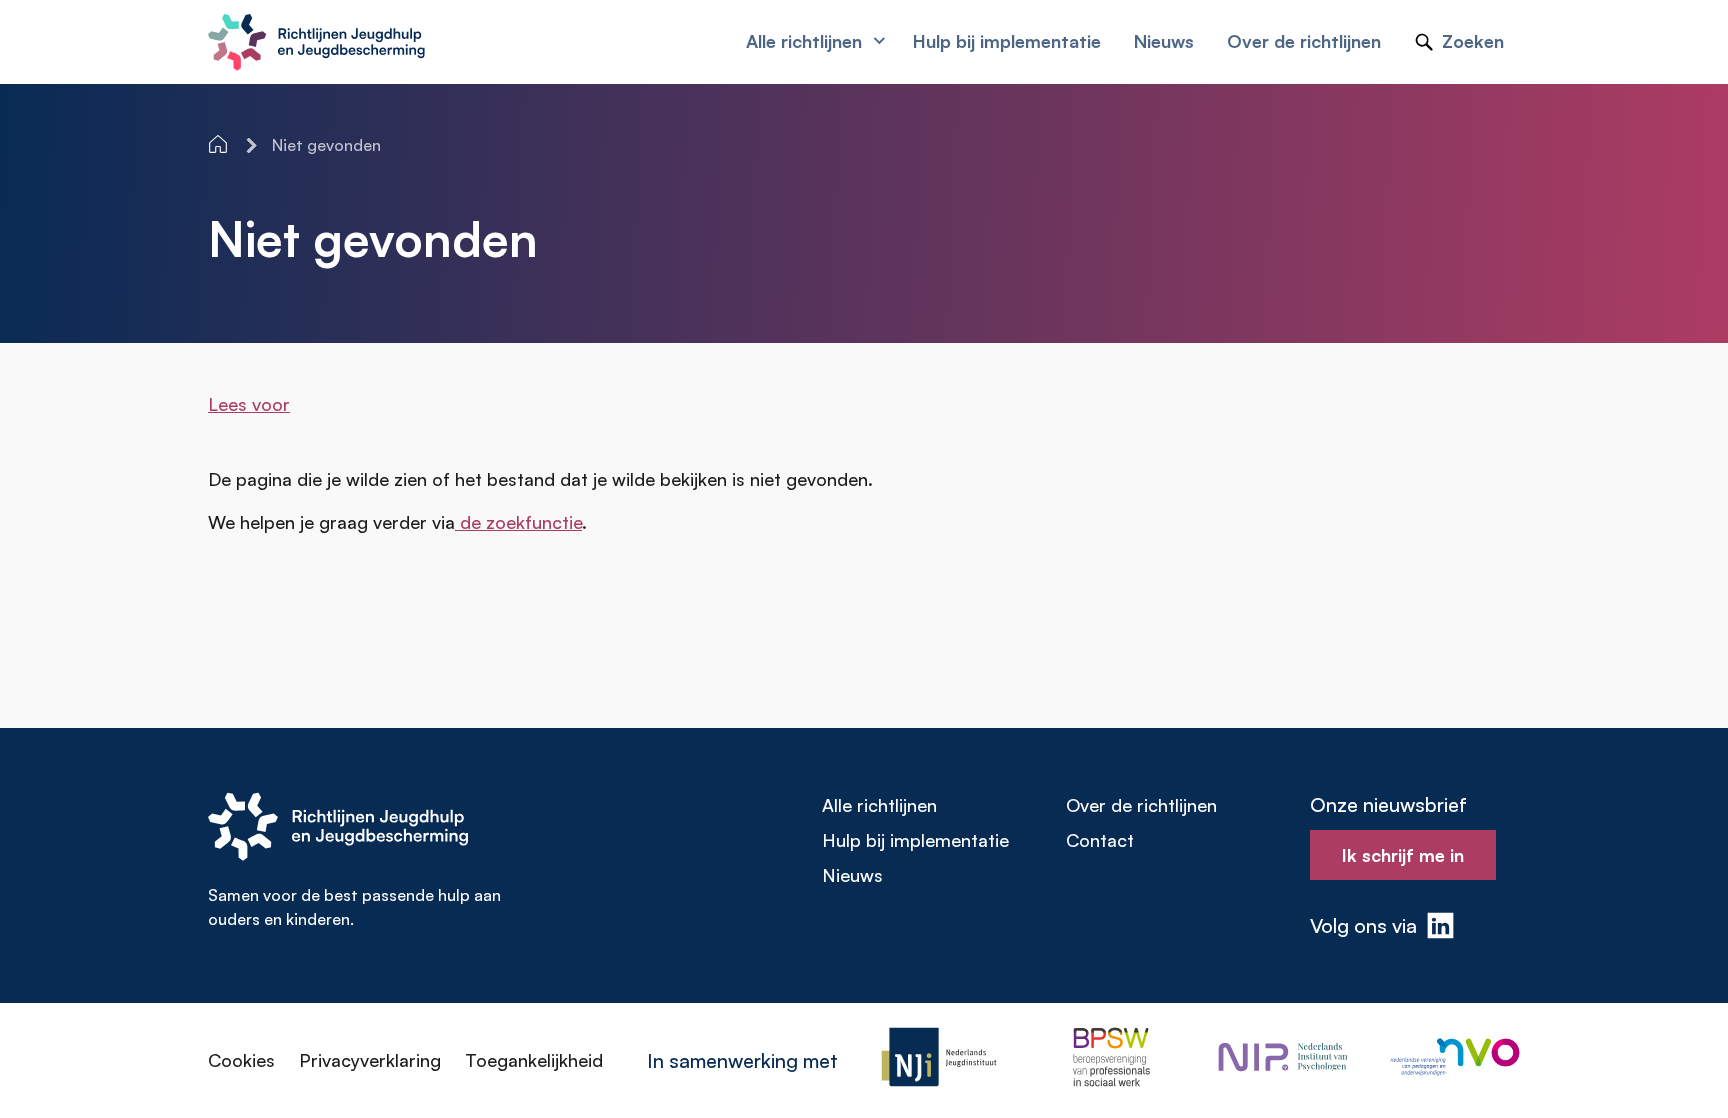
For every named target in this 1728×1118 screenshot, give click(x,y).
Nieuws (852, 875)
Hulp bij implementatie (915, 840)
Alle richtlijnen (879, 805)
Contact (1100, 840)
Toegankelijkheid (534, 1060)
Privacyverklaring (370, 1060)
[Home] (220, 144)
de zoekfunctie (518, 522)
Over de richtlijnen (1141, 805)
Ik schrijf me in (1403, 855)
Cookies (241, 1060)
